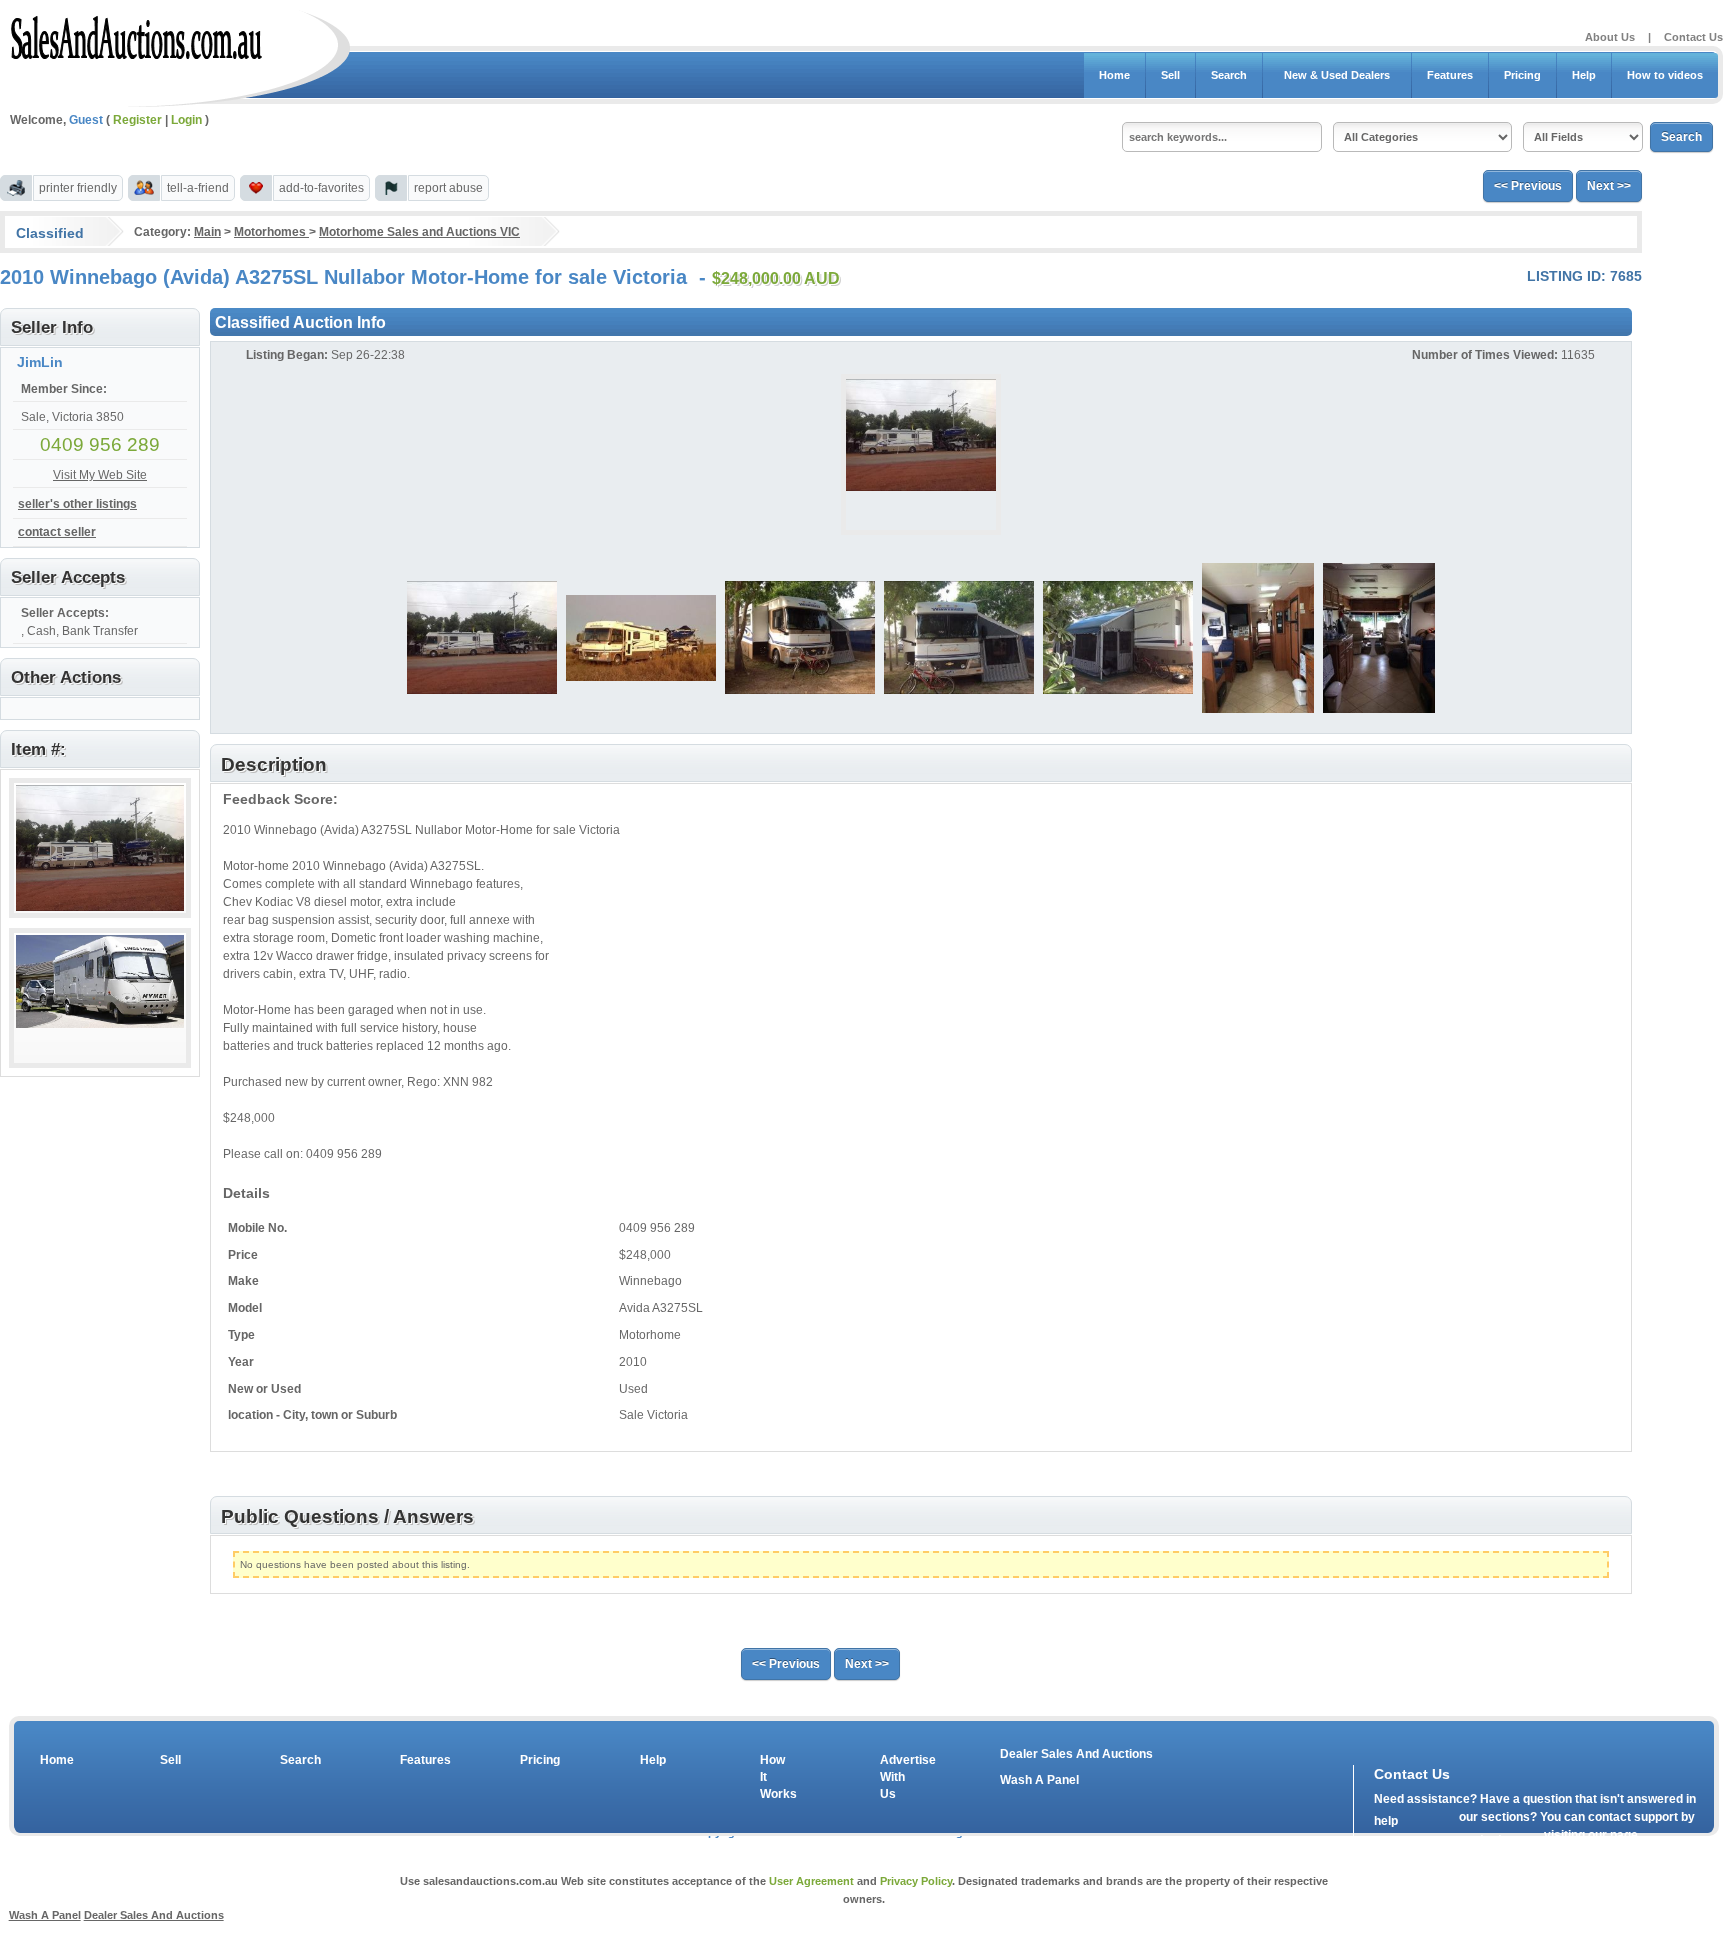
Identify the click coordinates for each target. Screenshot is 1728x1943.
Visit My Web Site (100, 475)
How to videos (1665, 75)
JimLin (40, 362)
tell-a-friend (198, 188)
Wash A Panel (1039, 1780)
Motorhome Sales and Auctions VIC (419, 232)
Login (186, 120)
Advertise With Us (895, 1777)
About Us (1610, 37)
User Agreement (811, 1881)
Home (1114, 75)
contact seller (57, 532)
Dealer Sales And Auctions (1076, 1754)
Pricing (1522, 75)
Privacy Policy (916, 1881)
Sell (1170, 75)
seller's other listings (77, 504)
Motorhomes (271, 232)
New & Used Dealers (1337, 75)
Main (207, 232)
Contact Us (1693, 37)
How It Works (775, 1777)
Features (1450, 75)
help (1386, 1821)
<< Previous (1528, 186)
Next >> (1609, 186)
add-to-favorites (321, 188)
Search (1229, 75)
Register (137, 120)
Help (1584, 75)
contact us (1489, 1839)
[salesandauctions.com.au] (137, 34)
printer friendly (78, 188)
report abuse (448, 188)
